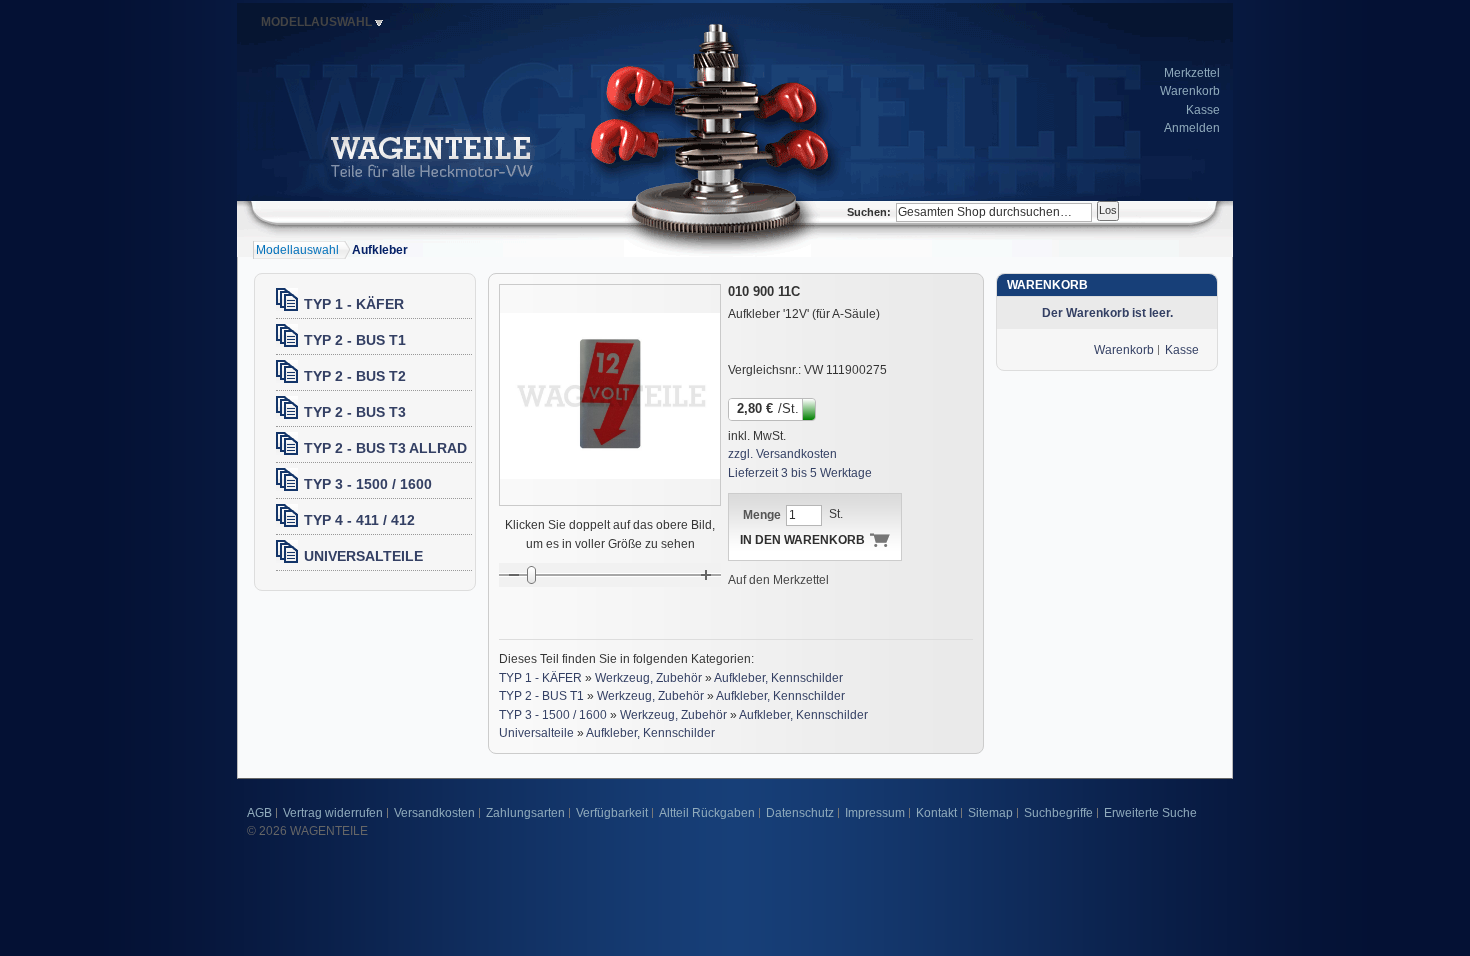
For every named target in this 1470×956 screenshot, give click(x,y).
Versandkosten (434, 813)
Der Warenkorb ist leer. (1107, 313)
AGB (259, 813)
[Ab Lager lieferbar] (810, 408)
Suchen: (869, 212)
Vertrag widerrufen (333, 813)
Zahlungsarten (525, 813)
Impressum (875, 813)
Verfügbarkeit (612, 813)
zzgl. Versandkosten (782, 454)
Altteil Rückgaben (707, 813)
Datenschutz (800, 813)
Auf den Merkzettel (778, 580)
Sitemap (990, 813)
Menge (762, 515)
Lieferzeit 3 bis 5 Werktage (800, 473)
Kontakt (936, 813)
